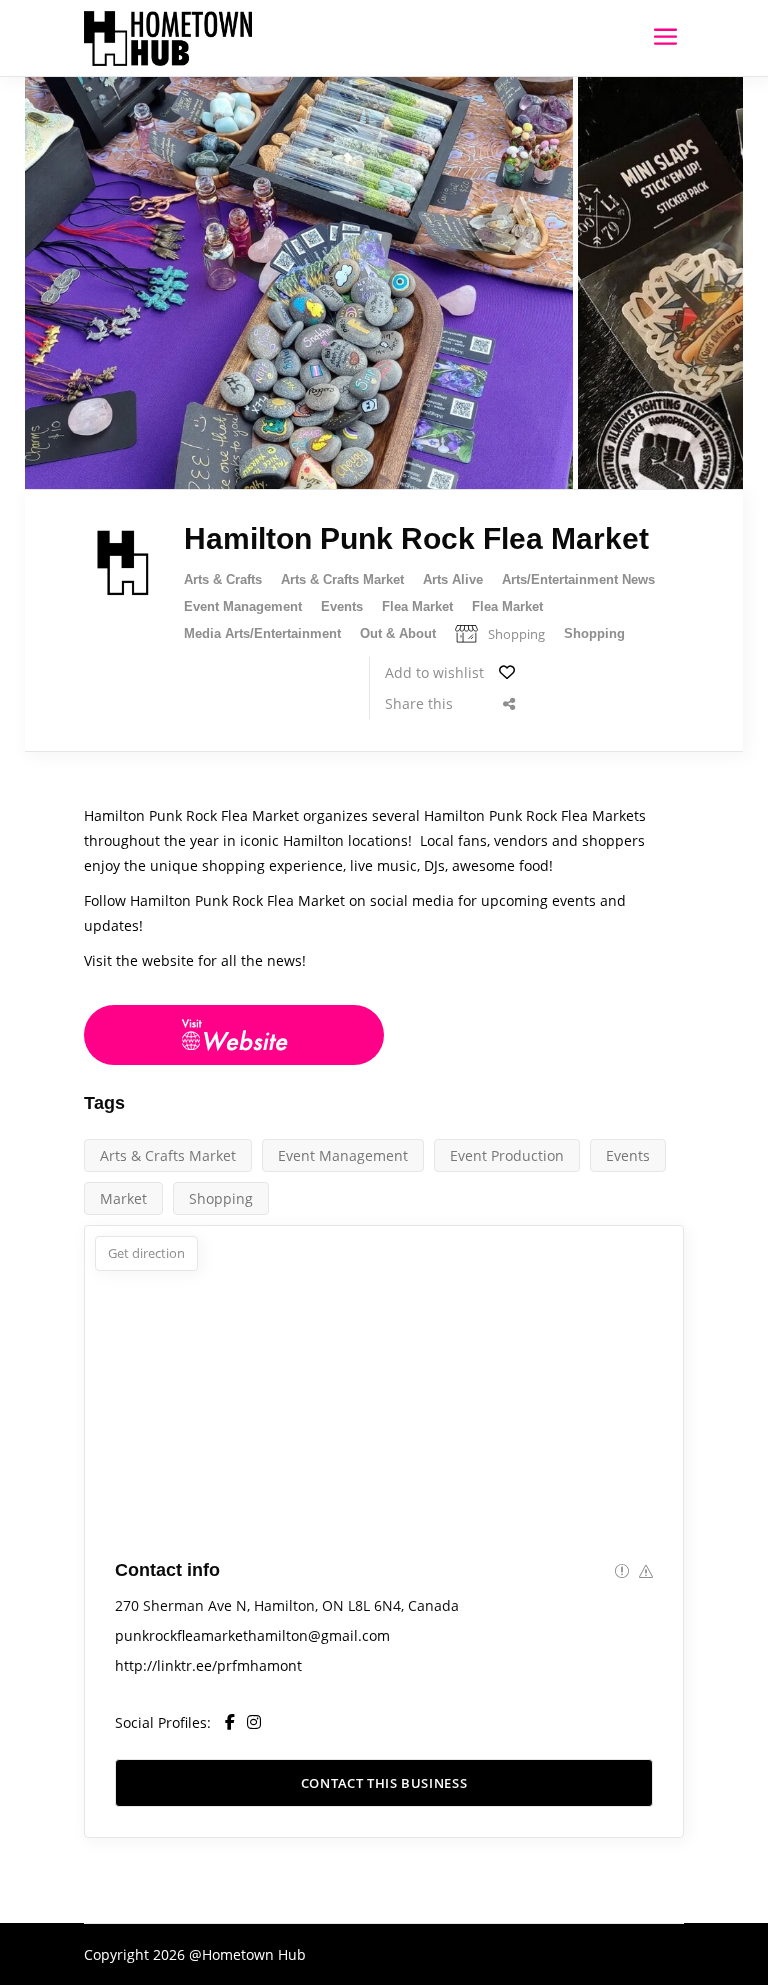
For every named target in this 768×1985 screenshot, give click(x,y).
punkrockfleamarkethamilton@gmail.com (252, 1635)
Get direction (146, 1253)
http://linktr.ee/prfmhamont (208, 1665)
